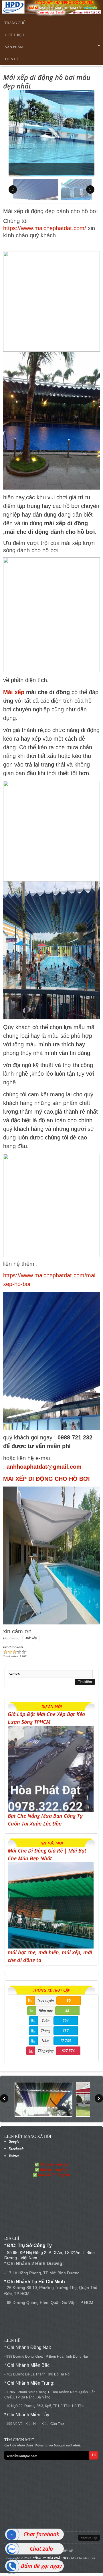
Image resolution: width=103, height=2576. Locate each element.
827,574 (68, 2051)
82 (67, 2010)
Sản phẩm (12, 47)
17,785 (66, 2041)
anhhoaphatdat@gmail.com (44, 1467)
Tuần (46, 2020)
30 (69, 2000)
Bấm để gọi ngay (41, 2566)
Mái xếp (14, 692)
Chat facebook (41, 2534)
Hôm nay (46, 2010)
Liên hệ (12, 59)
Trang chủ (15, 23)
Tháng (46, 2031)
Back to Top (89, 2538)
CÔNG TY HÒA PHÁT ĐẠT (50, 2558)
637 (66, 2031)
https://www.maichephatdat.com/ (45, 228)
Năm (46, 2041)
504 (66, 2020)
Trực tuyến (45, 2000)
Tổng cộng (46, 2051)
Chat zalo (41, 2549)
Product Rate (13, 1647)
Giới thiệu (14, 35)
